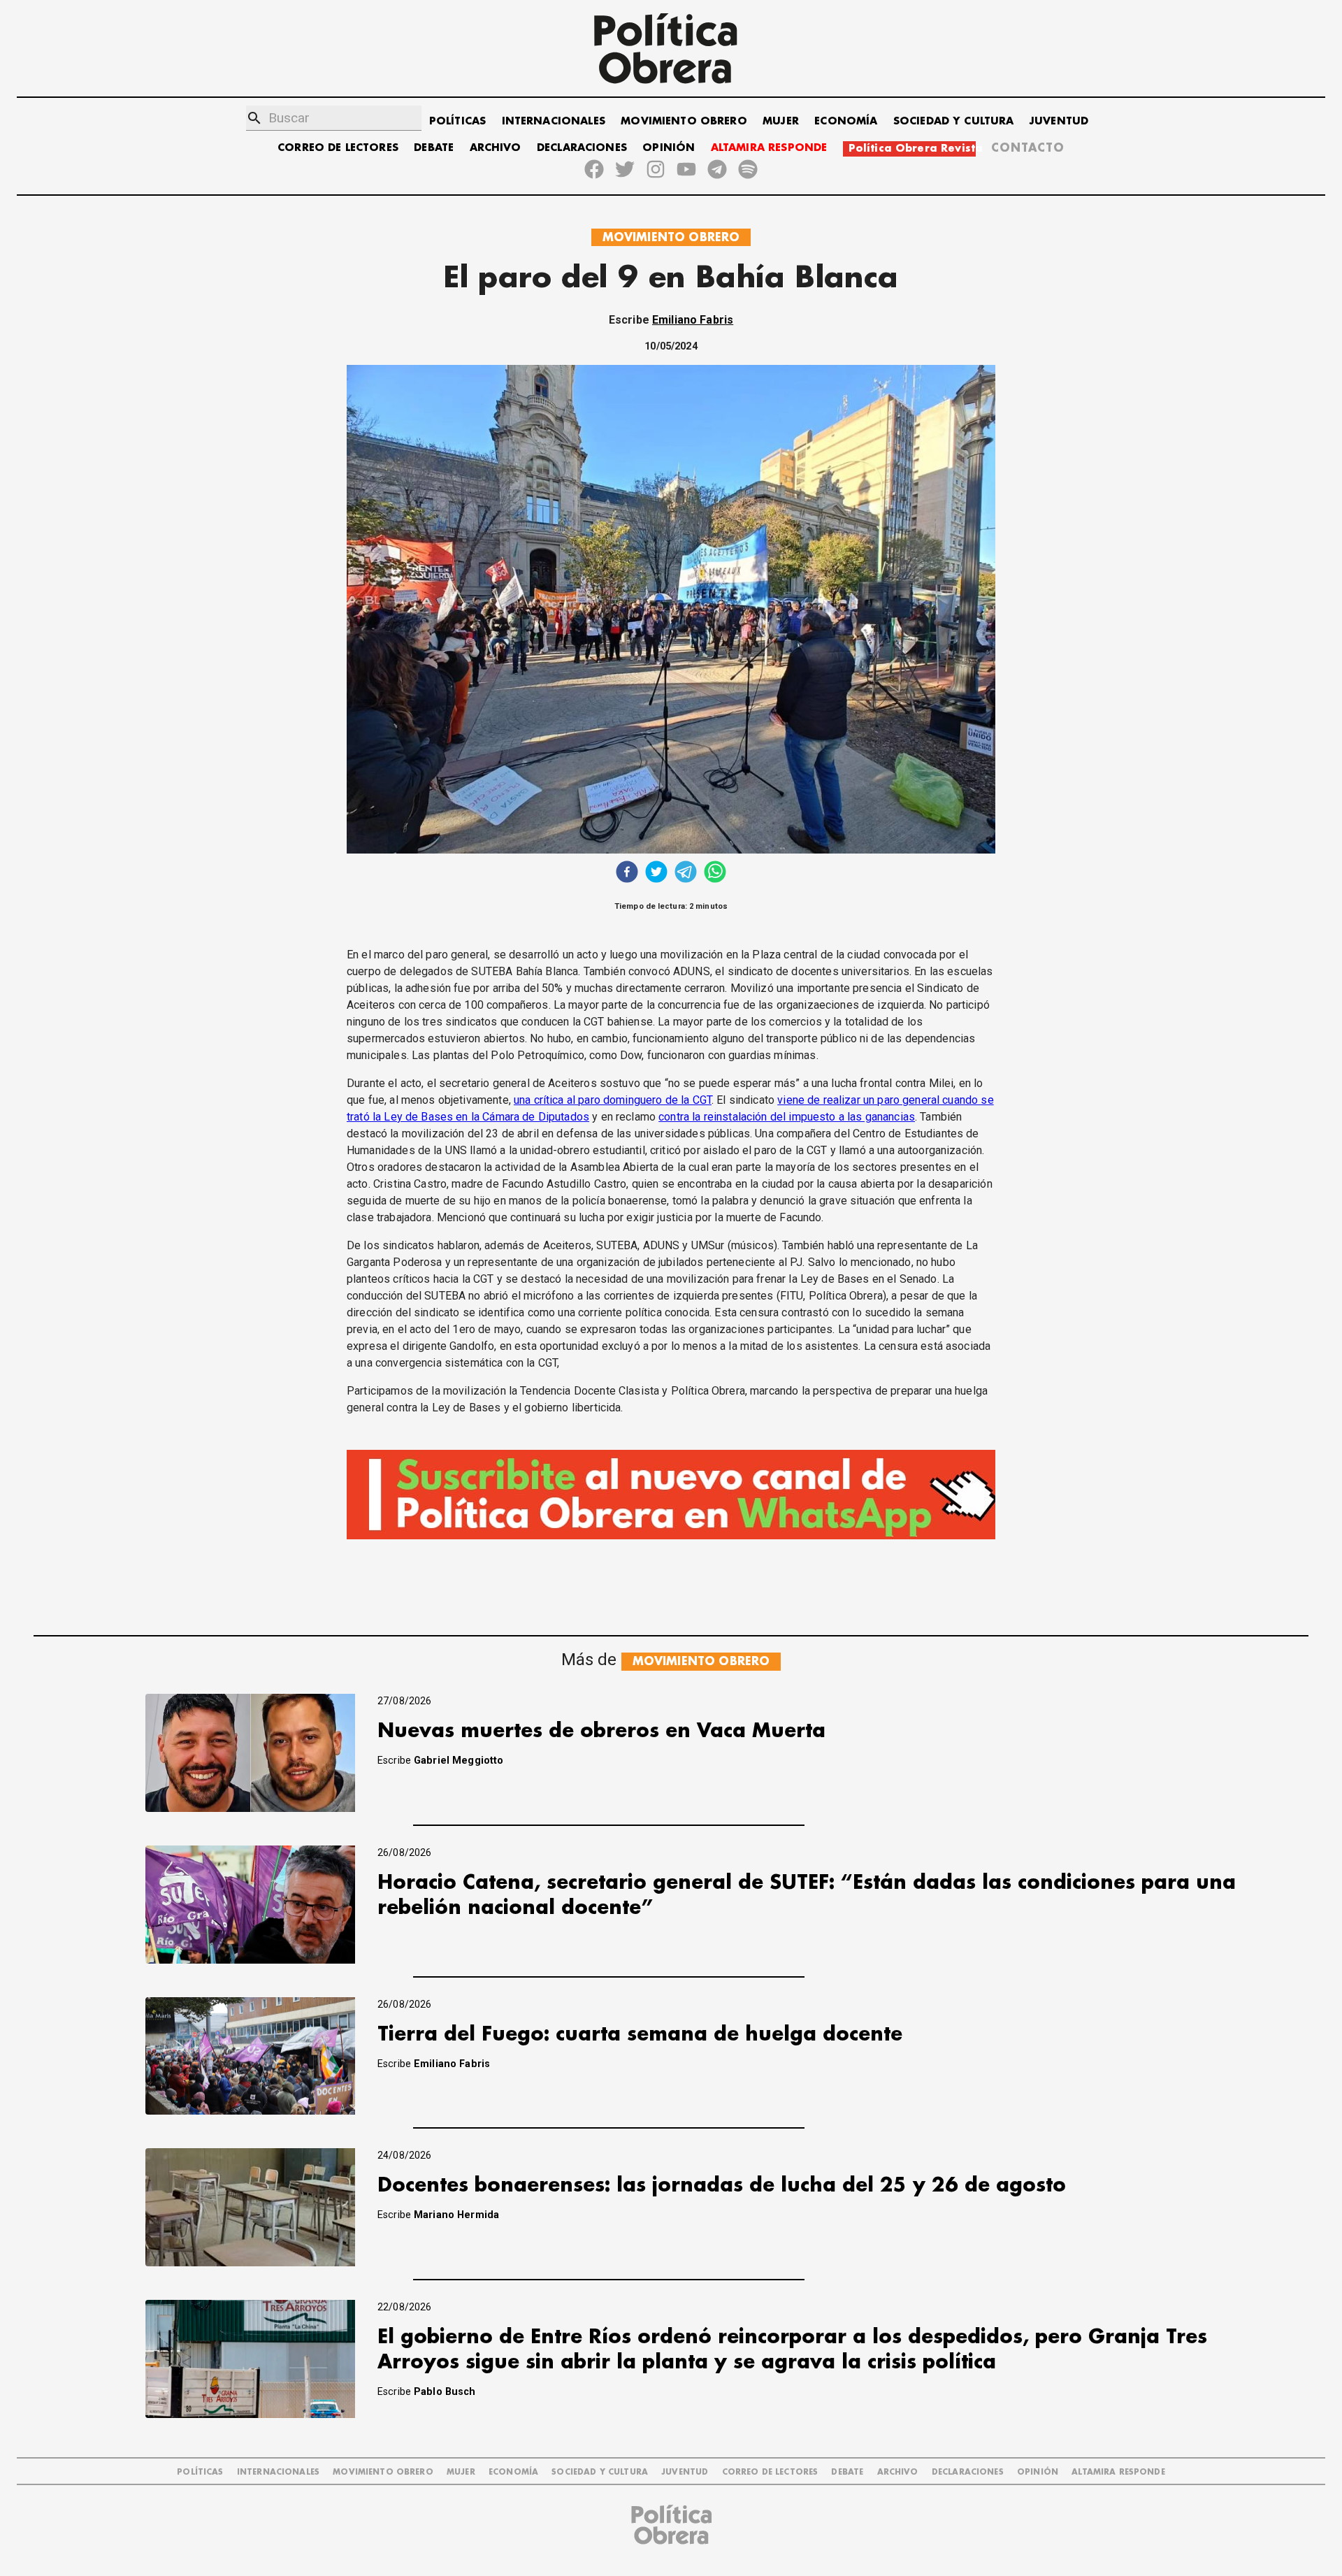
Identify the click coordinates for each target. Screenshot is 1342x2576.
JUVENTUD (1059, 121)
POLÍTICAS (457, 121)
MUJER (781, 121)
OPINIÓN (669, 148)
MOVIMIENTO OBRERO (684, 121)
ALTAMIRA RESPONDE (769, 148)
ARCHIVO (496, 148)
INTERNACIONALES (554, 121)
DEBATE (434, 148)
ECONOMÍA (846, 121)
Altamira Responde (1118, 2472)
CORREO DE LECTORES (338, 148)
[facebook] (627, 873)
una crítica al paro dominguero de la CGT (613, 1100)
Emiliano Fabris (693, 320)
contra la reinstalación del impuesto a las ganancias (787, 1117)
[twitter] (656, 873)
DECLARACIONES (582, 148)
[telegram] (686, 873)
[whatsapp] (715, 873)
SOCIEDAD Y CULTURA (954, 121)
